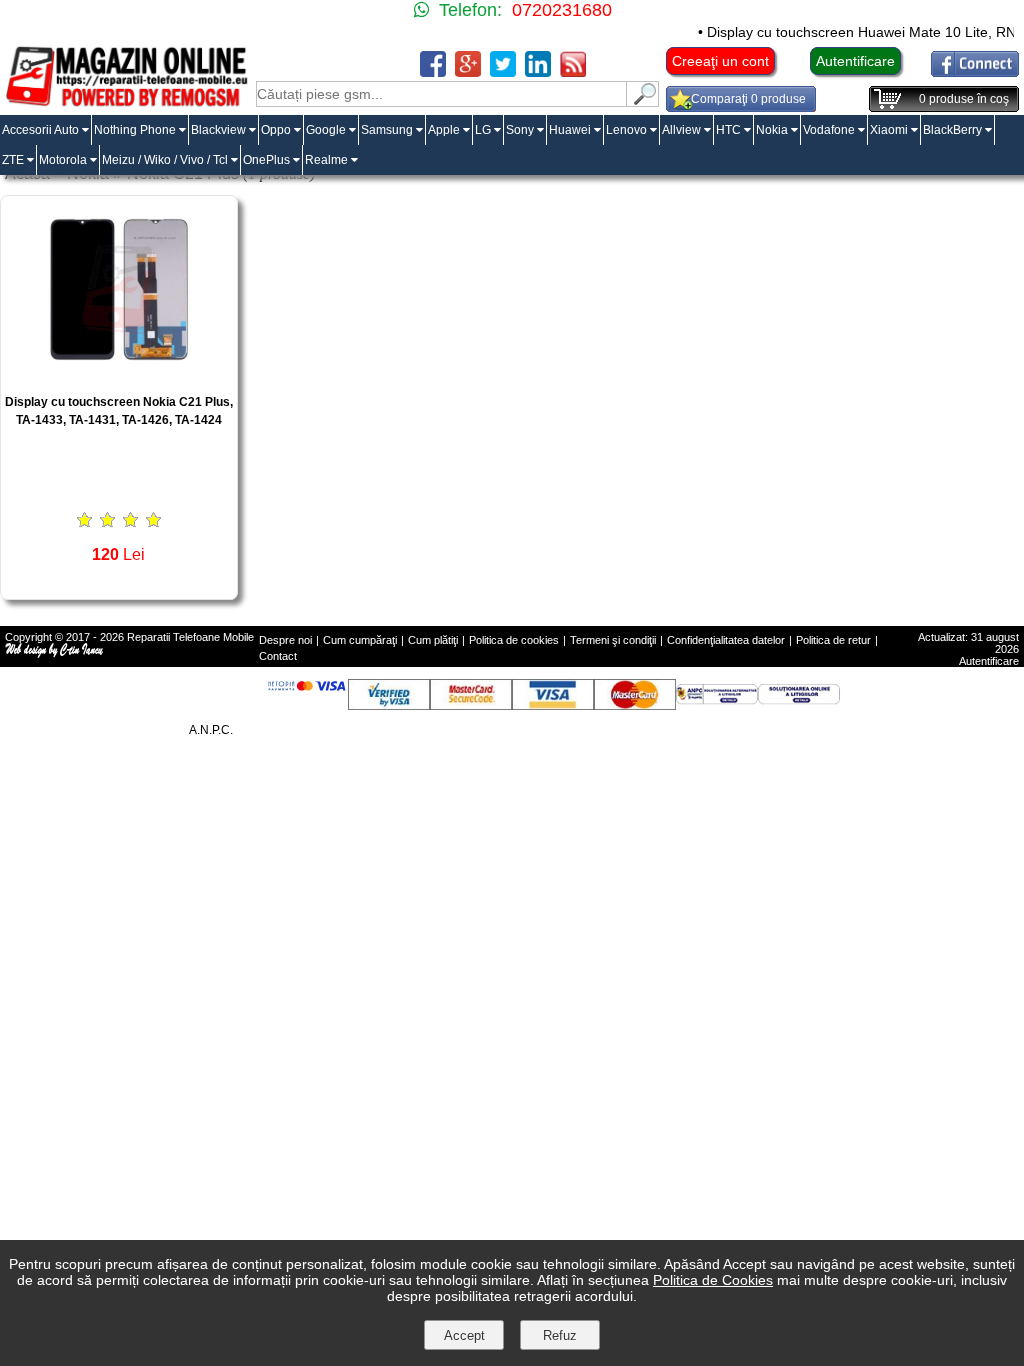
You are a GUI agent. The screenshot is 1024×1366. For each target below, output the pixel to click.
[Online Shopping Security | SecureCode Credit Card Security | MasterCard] (471, 704)
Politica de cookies (514, 640)
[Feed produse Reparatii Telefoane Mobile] (573, 71)
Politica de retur (833, 640)
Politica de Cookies (713, 1280)
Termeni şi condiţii (613, 640)
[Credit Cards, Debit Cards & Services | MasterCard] (635, 704)
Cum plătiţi (433, 640)
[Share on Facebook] (433, 71)
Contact (278, 656)
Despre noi (285, 640)
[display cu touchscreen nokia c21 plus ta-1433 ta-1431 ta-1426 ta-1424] (119, 372)
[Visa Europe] (553, 704)
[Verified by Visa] (389, 704)
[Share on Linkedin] (538, 71)
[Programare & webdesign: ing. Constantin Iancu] (55, 654)
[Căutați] (643, 101)
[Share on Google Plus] (468, 71)
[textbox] (441, 94)
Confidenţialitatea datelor (726, 640)
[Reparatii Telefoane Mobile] (125, 103)
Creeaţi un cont (720, 61)
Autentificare (855, 61)
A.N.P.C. (211, 730)
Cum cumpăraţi (360, 640)
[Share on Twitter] (503, 71)
